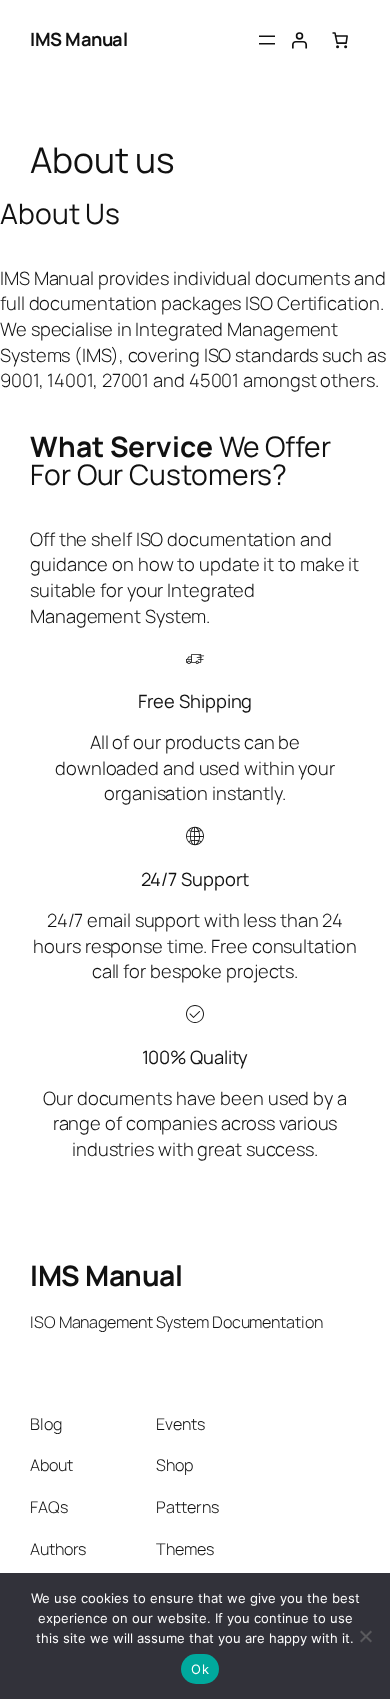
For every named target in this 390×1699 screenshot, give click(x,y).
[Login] (299, 40)
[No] (365, 1636)
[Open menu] (267, 40)
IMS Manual (78, 39)
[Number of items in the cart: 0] (340, 40)
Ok (200, 1669)
